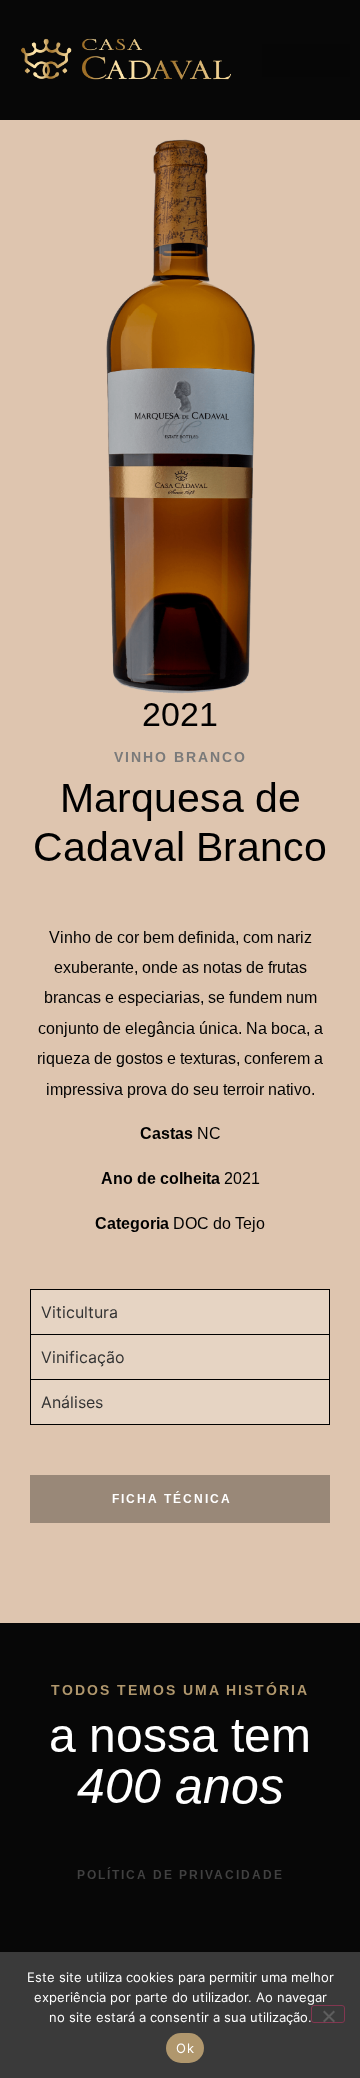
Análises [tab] (72, 1402)
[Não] (328, 2014)
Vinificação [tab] (83, 1357)
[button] (306, 60)
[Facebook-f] (201, 1942)
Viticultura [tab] (79, 1312)
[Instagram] (160, 1942)
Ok (185, 2048)
